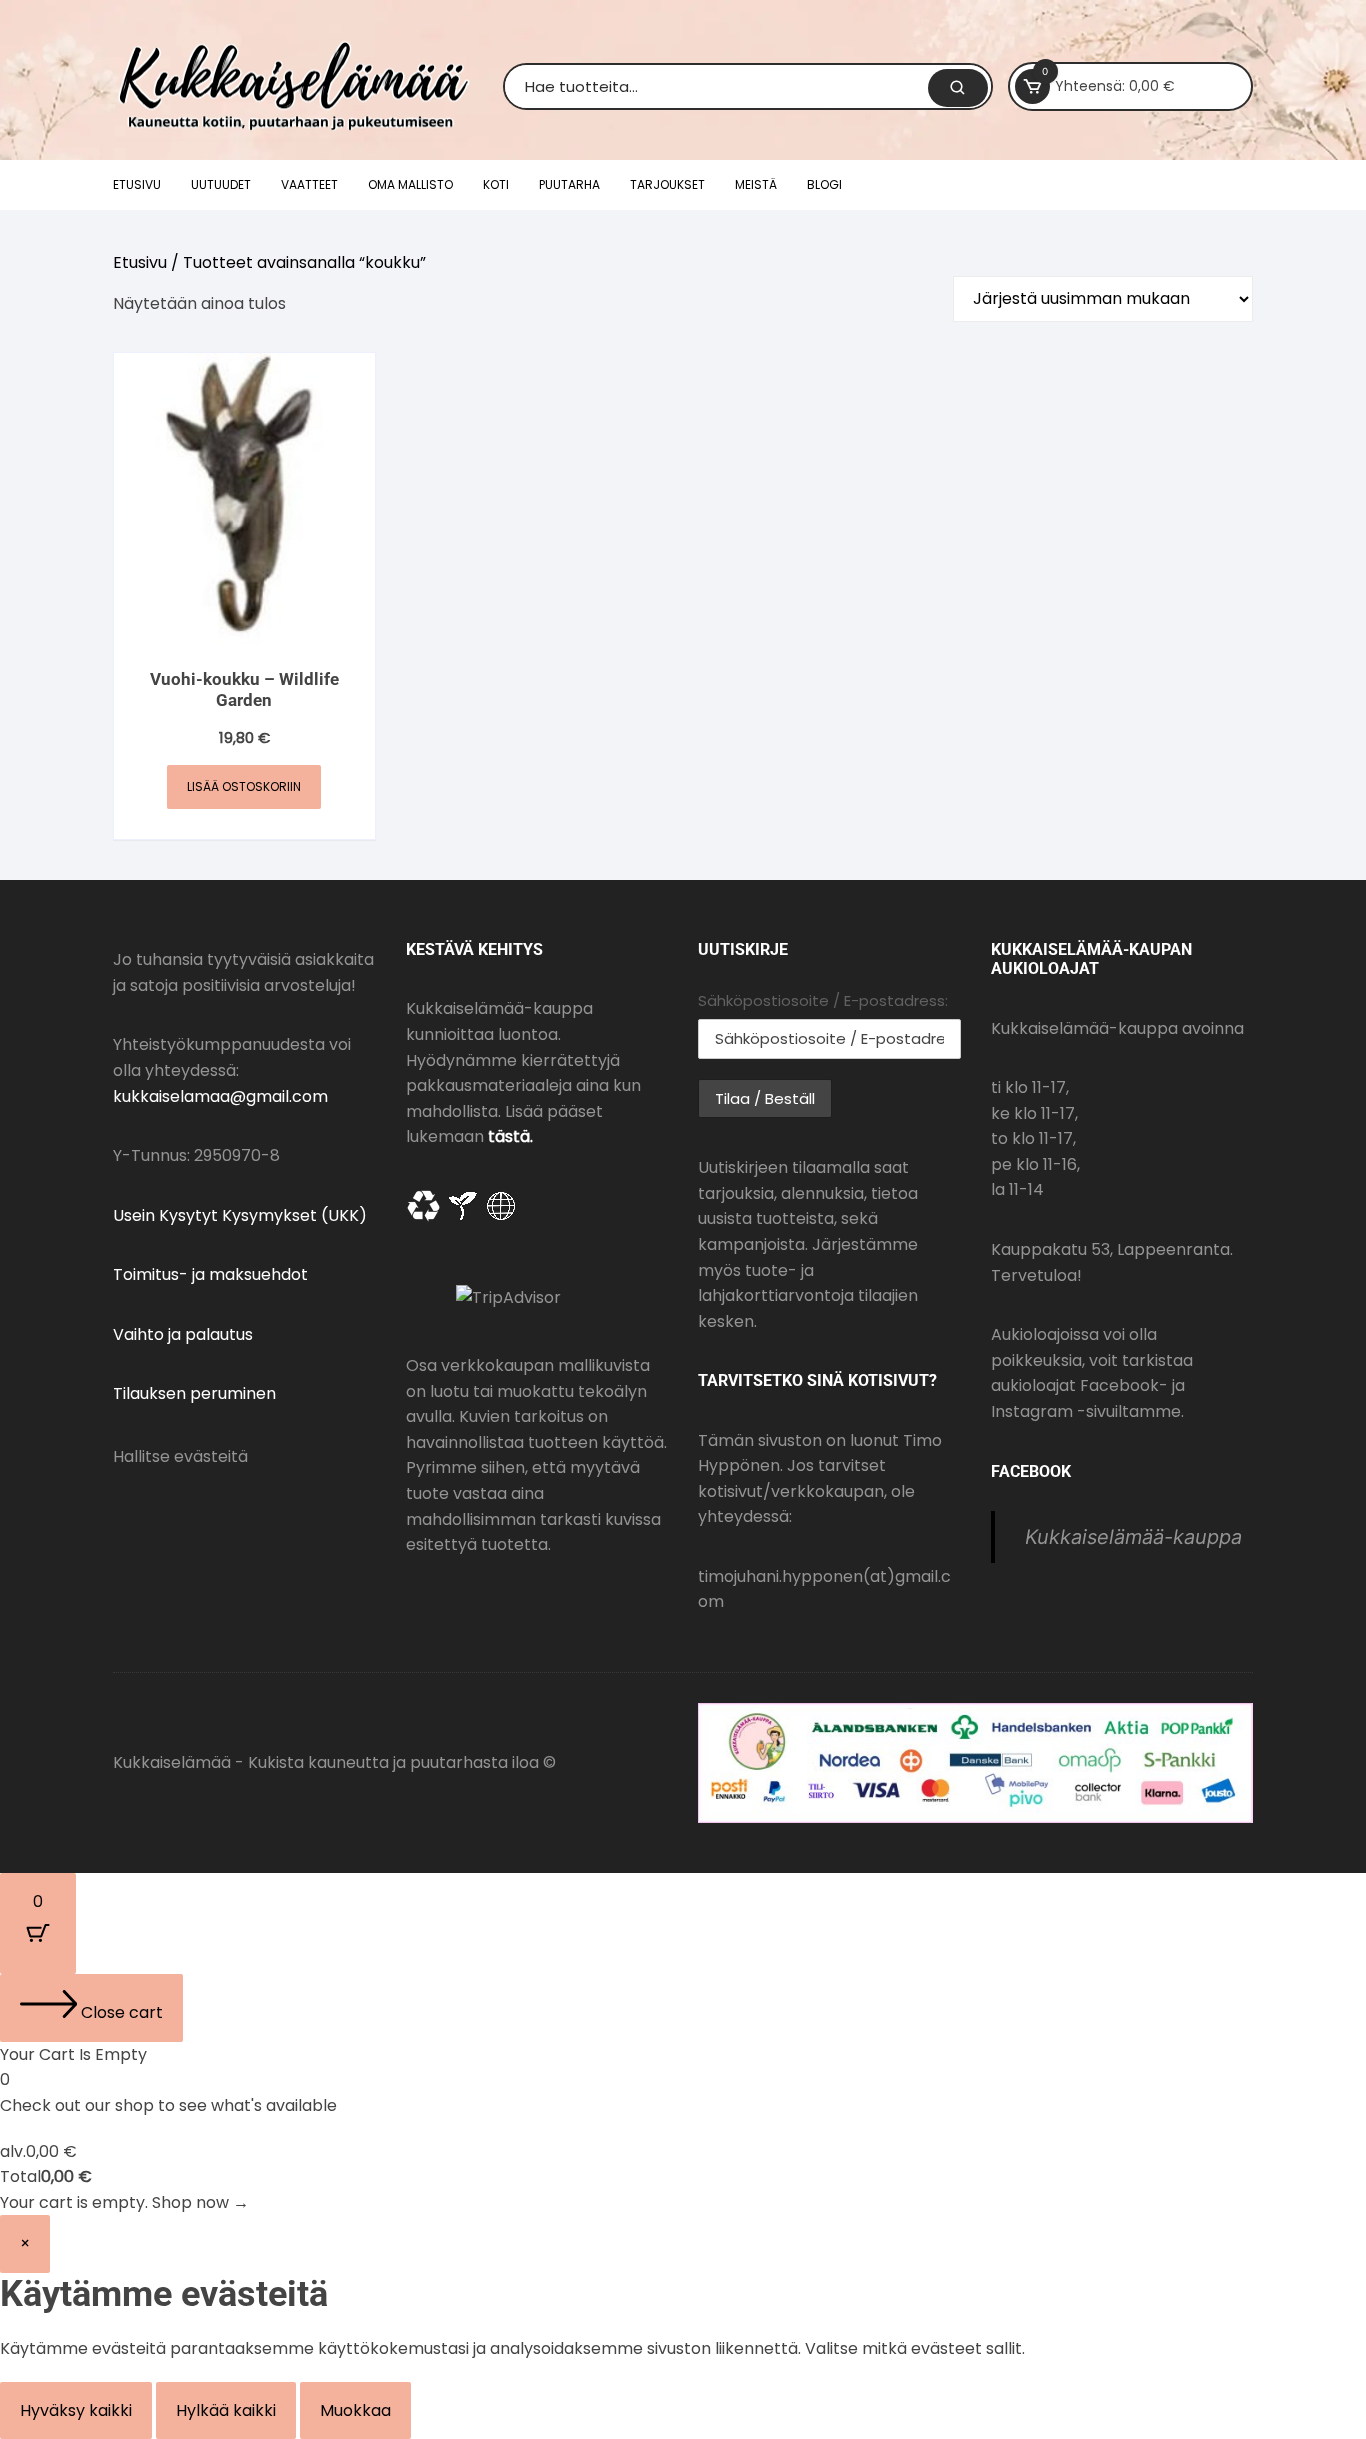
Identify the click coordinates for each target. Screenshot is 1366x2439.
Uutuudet (221, 184)
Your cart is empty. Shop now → (124, 2202)
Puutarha (569, 184)
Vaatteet (309, 184)
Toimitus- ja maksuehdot (210, 1274)
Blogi (824, 184)
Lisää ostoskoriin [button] (244, 786)
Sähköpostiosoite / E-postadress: (823, 1000)
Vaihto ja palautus (183, 1334)
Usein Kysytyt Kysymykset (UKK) (240, 1215)
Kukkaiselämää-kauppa (1133, 1537)
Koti (496, 184)
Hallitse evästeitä (180, 1456)
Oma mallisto (410, 184)
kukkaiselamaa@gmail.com (220, 1096)
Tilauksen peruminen (194, 1393)
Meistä (756, 184)
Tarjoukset (667, 184)
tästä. (510, 1136)
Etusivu (137, 184)
